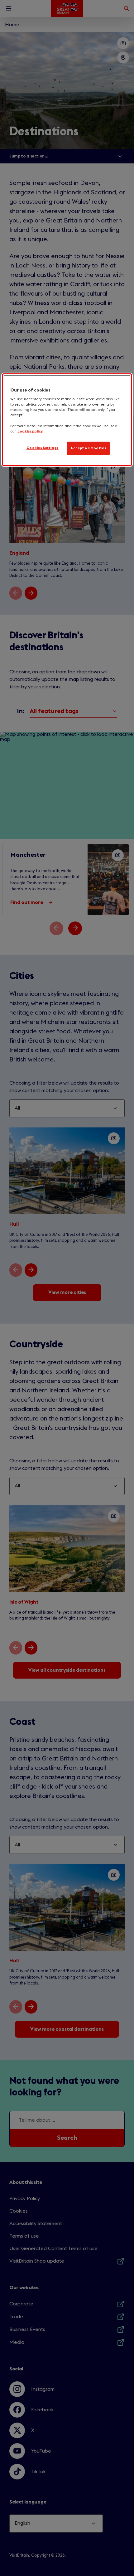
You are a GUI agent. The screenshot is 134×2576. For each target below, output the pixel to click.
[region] (67, 419)
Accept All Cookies (88, 448)
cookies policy (30, 431)
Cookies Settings (43, 448)
